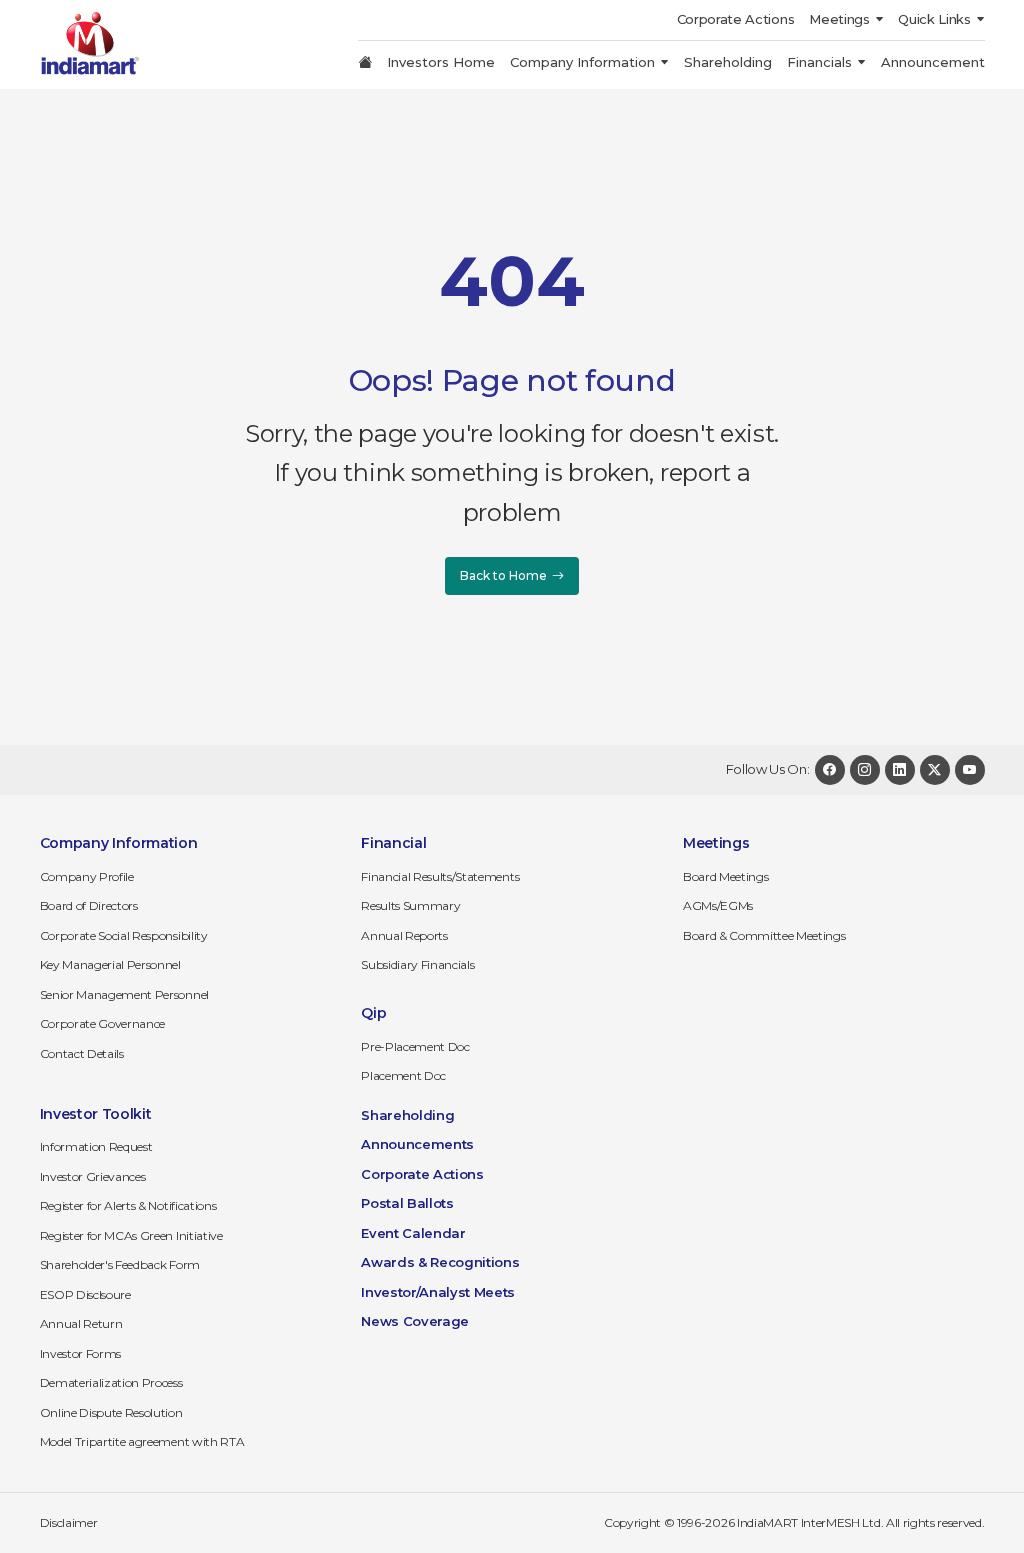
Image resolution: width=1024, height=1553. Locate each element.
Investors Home (441, 62)
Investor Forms (81, 1353)
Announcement (933, 62)
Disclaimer (69, 1522)
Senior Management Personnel (124, 994)
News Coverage (415, 1321)
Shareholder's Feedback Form (120, 1264)
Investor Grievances (93, 1176)
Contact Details (82, 1053)
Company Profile (87, 876)
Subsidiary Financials (417, 964)
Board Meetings (726, 876)
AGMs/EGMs (718, 905)
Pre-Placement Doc (415, 1046)
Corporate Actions (736, 19)
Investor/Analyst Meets (438, 1292)
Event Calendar (413, 1233)
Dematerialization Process (111, 1382)
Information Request (96, 1146)
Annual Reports (404, 935)
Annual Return (81, 1323)
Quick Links (934, 19)
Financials (819, 62)
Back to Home (503, 575)
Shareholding (728, 62)
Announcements (417, 1144)
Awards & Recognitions (440, 1262)
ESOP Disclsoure (85, 1294)
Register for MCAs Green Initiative (131, 1235)
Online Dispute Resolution (111, 1412)
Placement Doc (403, 1075)
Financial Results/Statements (440, 876)
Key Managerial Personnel (110, 964)
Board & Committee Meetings (764, 935)
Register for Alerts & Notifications (128, 1205)
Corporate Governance (103, 1023)
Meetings (839, 19)
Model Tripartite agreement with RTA (142, 1441)
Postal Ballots (407, 1203)
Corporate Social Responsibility (124, 935)
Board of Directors (89, 905)
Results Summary (410, 905)
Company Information (582, 62)
